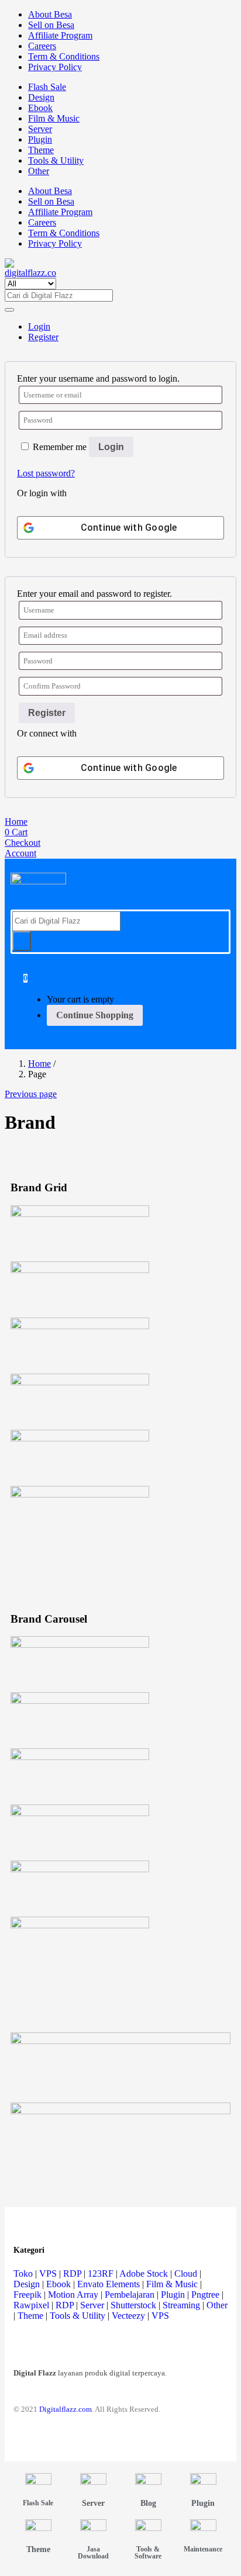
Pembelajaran (130, 2295)
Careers (42, 46)
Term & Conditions (64, 56)
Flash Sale (47, 87)
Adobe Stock (144, 2274)
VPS (48, 2274)
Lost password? (46, 473)
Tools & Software (148, 2553)
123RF (101, 2274)
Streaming (181, 2305)
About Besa (50, 14)
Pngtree (205, 2295)
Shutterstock (133, 2305)
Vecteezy (128, 2316)
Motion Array (73, 2295)
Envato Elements (109, 2284)
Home (39, 1064)
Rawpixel (31, 2305)
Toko (23, 2274)
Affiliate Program (60, 35)
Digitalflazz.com (66, 2409)
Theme (41, 150)
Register (47, 713)
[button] (25, 978)
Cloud (186, 2274)
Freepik (27, 2295)
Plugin (40, 139)
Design (41, 97)
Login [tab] (39, 326)
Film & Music (54, 118)
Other (39, 171)
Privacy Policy (55, 67)
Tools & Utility (56, 160)
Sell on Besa (51, 25)
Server (40, 129)
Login (111, 447)
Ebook (40, 108)
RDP (72, 2274)
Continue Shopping (95, 1015)
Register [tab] (43, 337)
